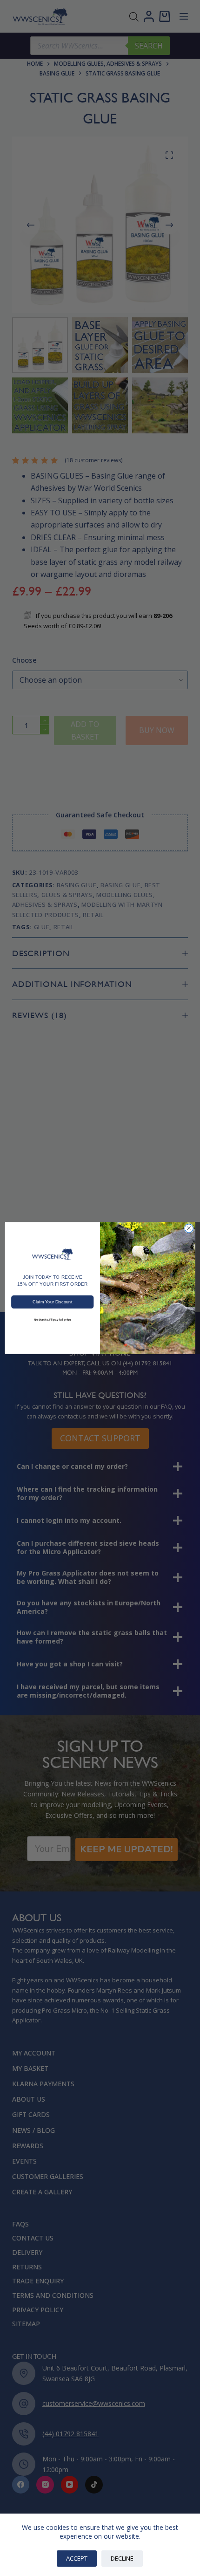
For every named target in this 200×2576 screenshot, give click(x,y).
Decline (122, 2558)
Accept (77, 2558)
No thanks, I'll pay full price (53, 1319)
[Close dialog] (189, 1228)
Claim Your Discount (52, 1302)
